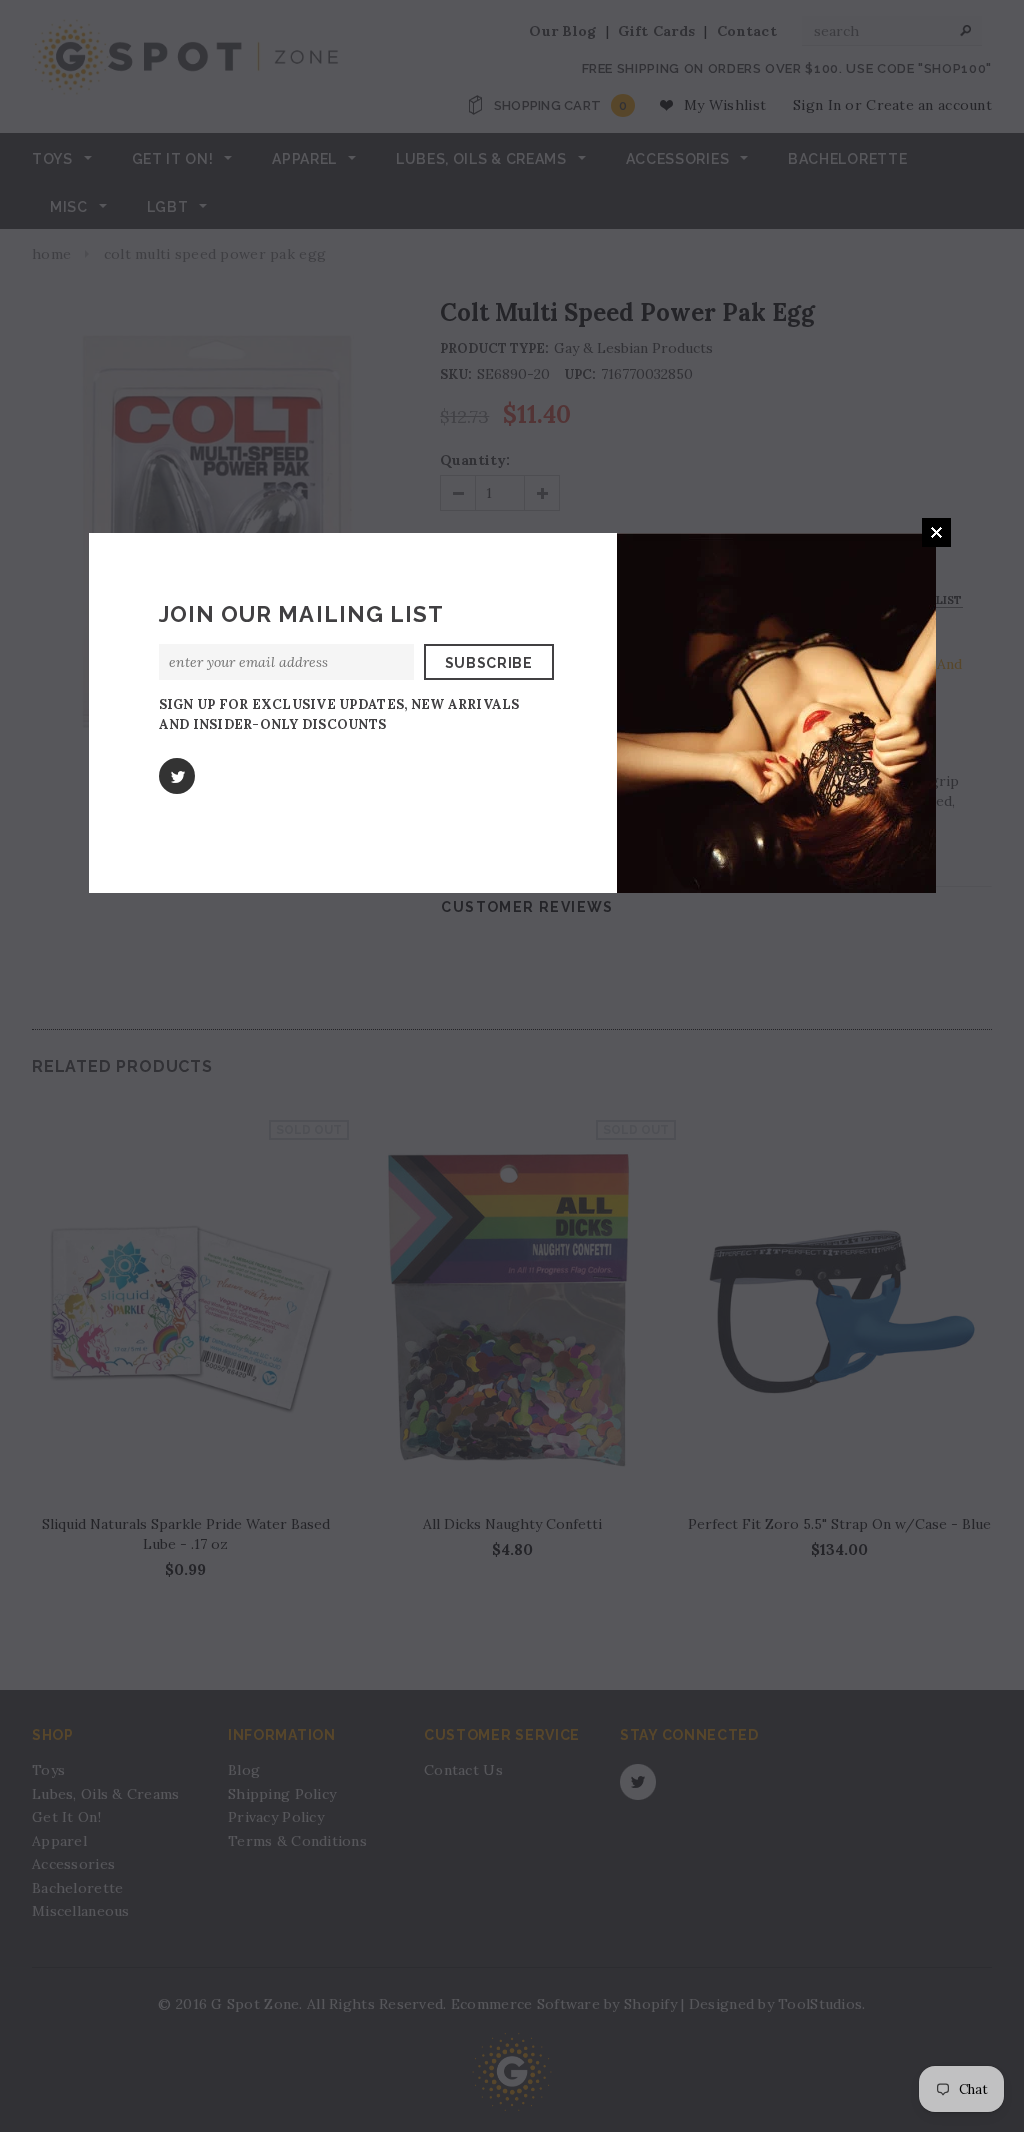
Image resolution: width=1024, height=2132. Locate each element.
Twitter (177, 776)
